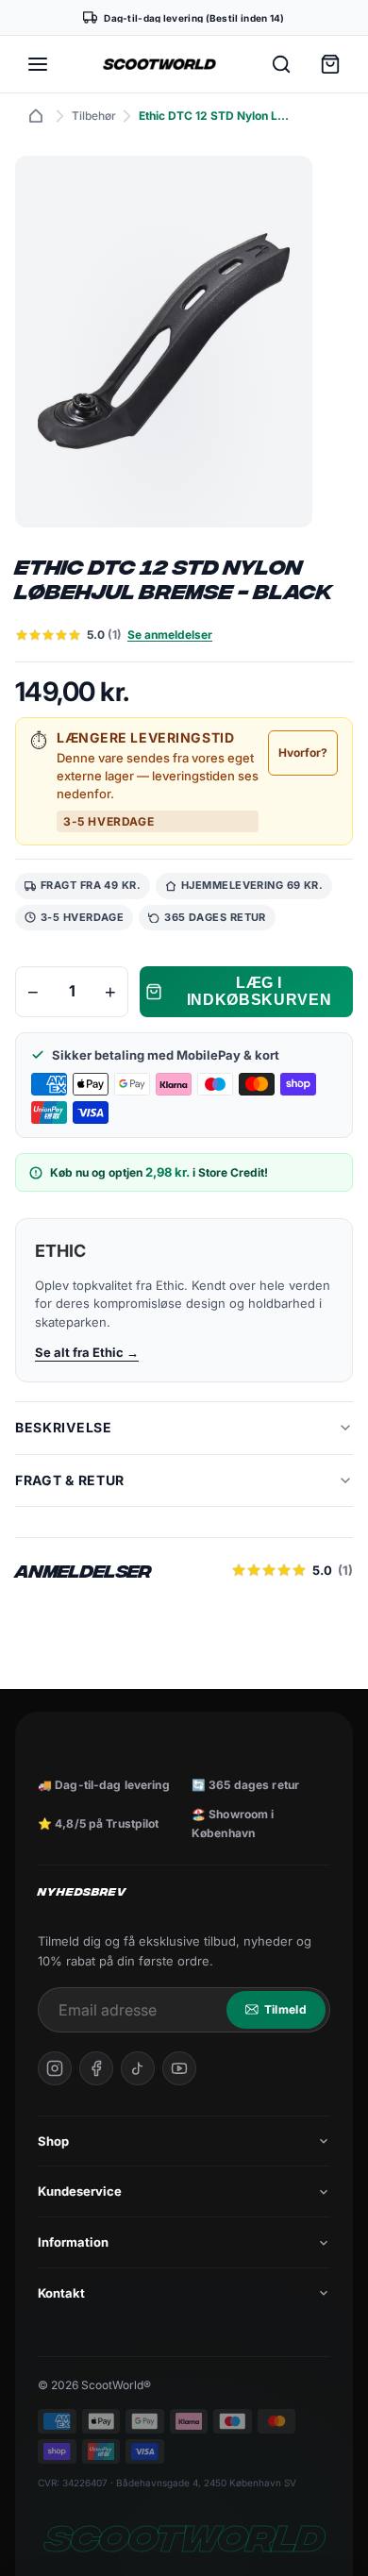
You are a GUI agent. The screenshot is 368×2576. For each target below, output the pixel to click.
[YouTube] (179, 2068)
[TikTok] (138, 2068)
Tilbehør (94, 116)
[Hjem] (36, 116)
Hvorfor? (303, 753)
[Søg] (281, 64)
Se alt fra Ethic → (87, 1352)
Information (73, 2242)
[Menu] (38, 64)
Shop (53, 2141)
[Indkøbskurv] (330, 64)
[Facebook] (96, 2068)
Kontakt (61, 2293)
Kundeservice (80, 2191)
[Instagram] (55, 2068)
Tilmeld (285, 2009)
